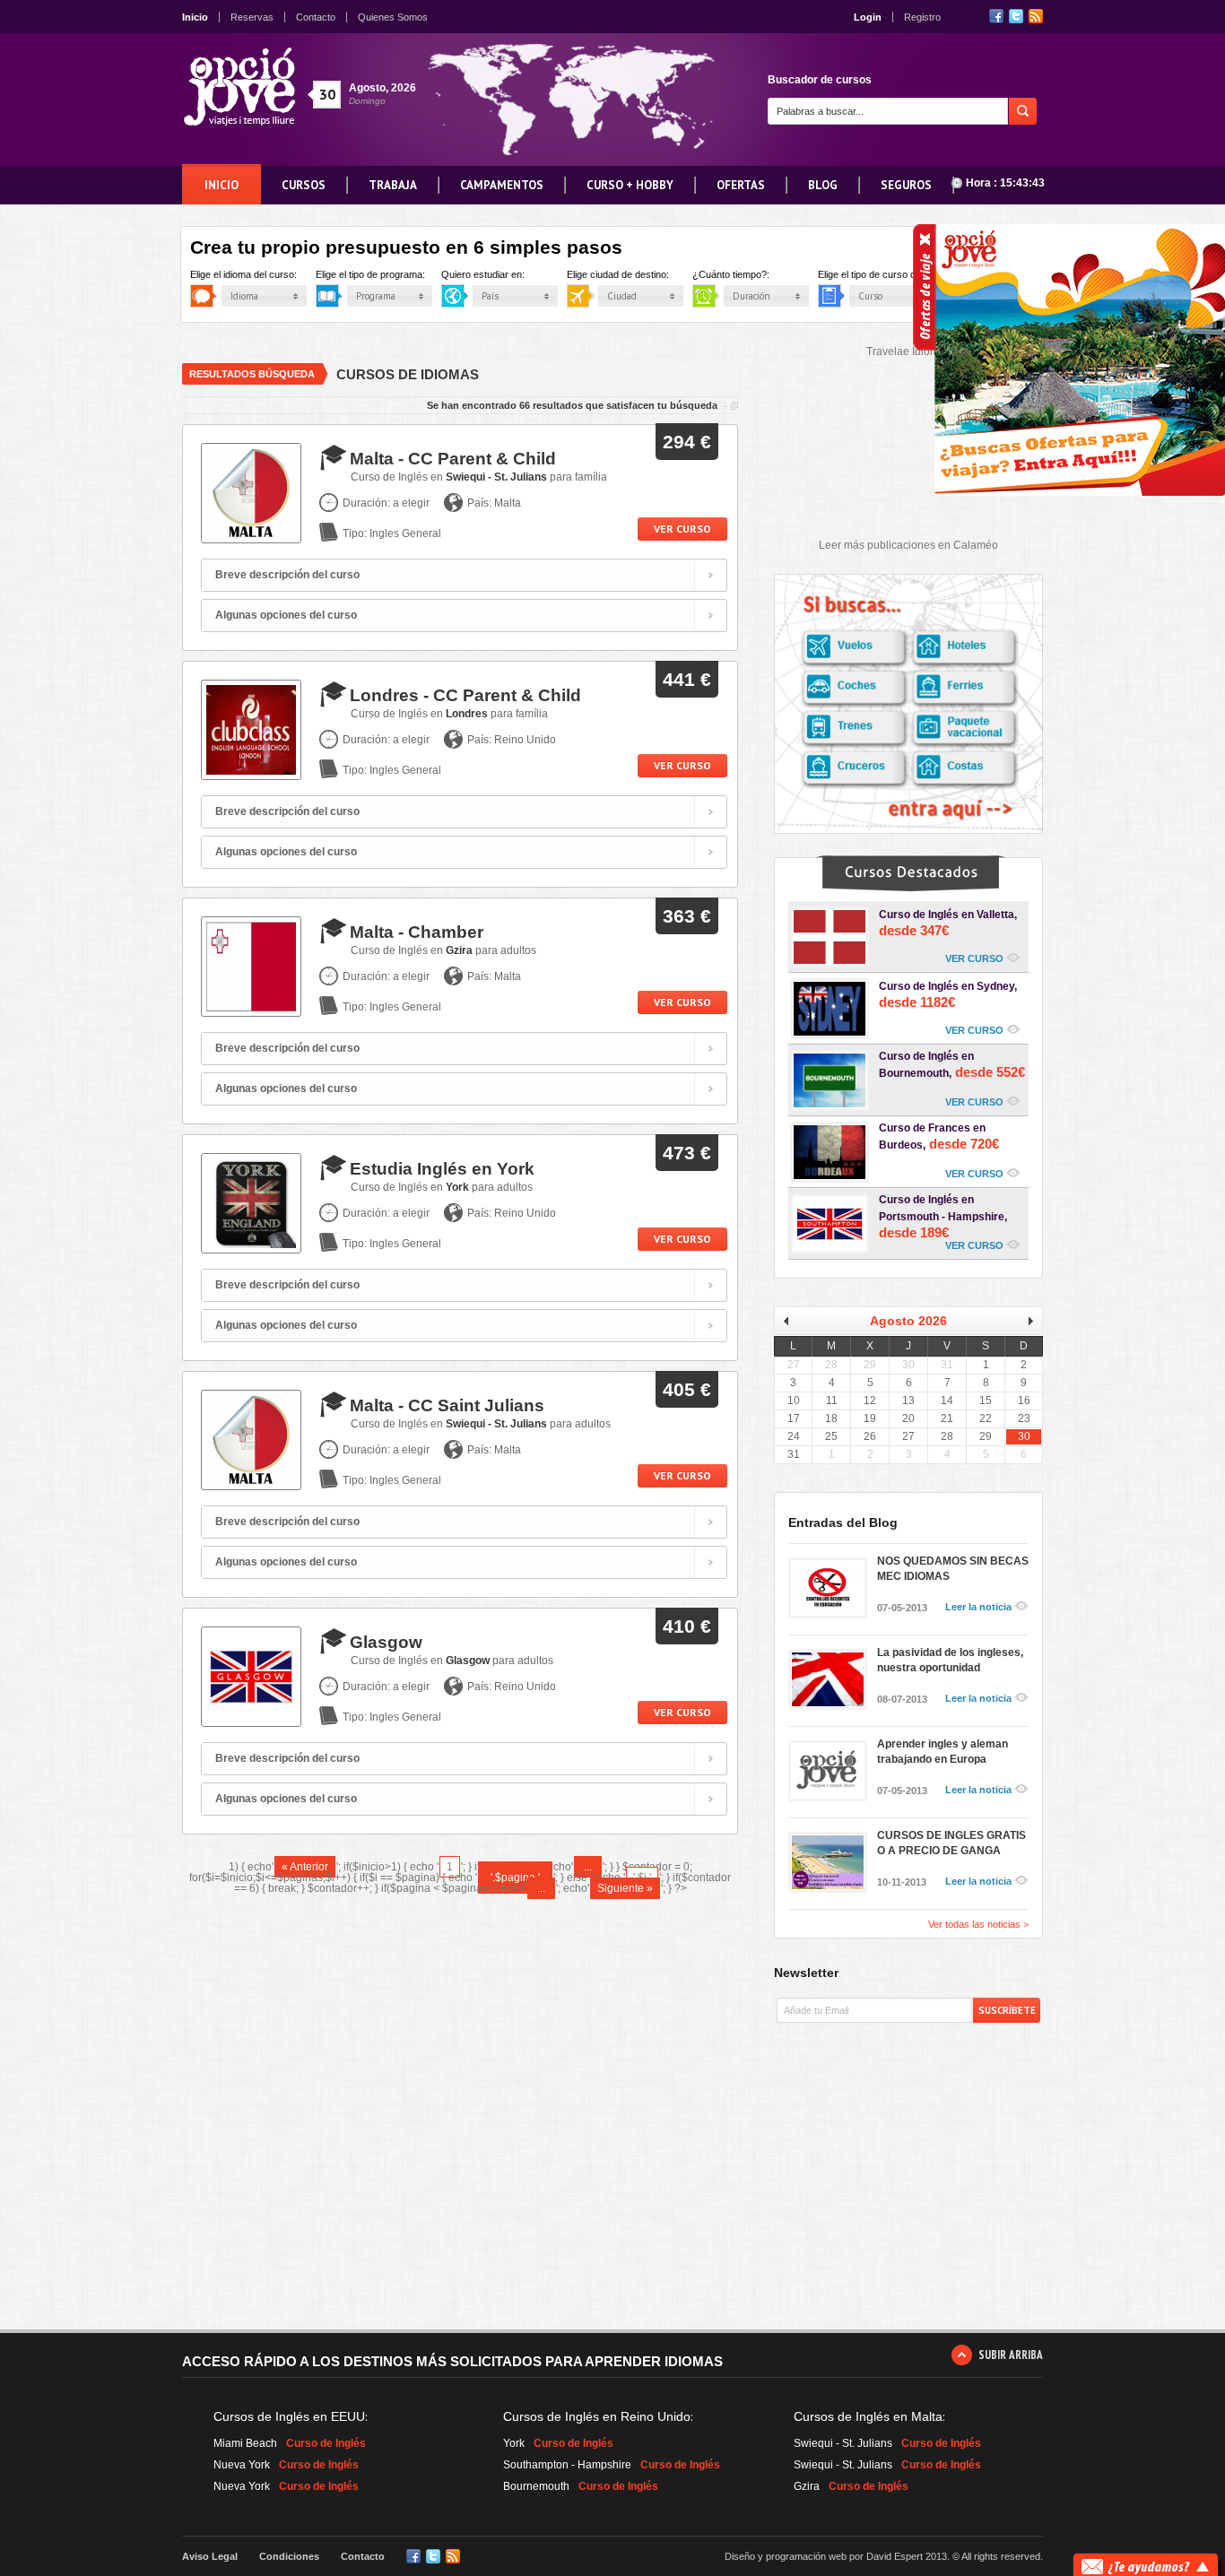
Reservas (252, 17)
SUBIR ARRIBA (1011, 2355)
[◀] (792, 1321)
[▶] (1024, 1321)
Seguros (906, 185)
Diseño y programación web (786, 2556)
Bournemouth (536, 2486)
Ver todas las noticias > (978, 1925)
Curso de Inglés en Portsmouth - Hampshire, (943, 1217)
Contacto (316, 17)
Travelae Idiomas (908, 351)
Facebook (996, 16)
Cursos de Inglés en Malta (868, 2416)
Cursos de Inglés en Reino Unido (597, 2416)
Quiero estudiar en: (499, 275)
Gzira (807, 2486)
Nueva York (242, 2465)
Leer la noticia (978, 1607)
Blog (823, 185)
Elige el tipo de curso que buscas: (907, 275)
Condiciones (289, 2556)
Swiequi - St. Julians (843, 2443)
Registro (922, 17)
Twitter (1016, 16)
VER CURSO (974, 958)
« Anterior (305, 1867)
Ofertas (741, 185)
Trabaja (393, 185)
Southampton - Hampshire (567, 2465)
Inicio (195, 17)
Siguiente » (625, 1888)
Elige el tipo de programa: (386, 275)
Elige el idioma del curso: (259, 275)
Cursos (304, 185)
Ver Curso (682, 529)
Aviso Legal (210, 2556)
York (514, 2443)
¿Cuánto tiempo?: (747, 275)
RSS (1036, 16)
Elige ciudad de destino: (634, 275)
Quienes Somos (393, 17)
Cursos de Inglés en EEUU (289, 2416)
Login (868, 17)
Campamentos (502, 185)
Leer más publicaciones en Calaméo (908, 545)
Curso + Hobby (630, 185)
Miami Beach (245, 2443)
